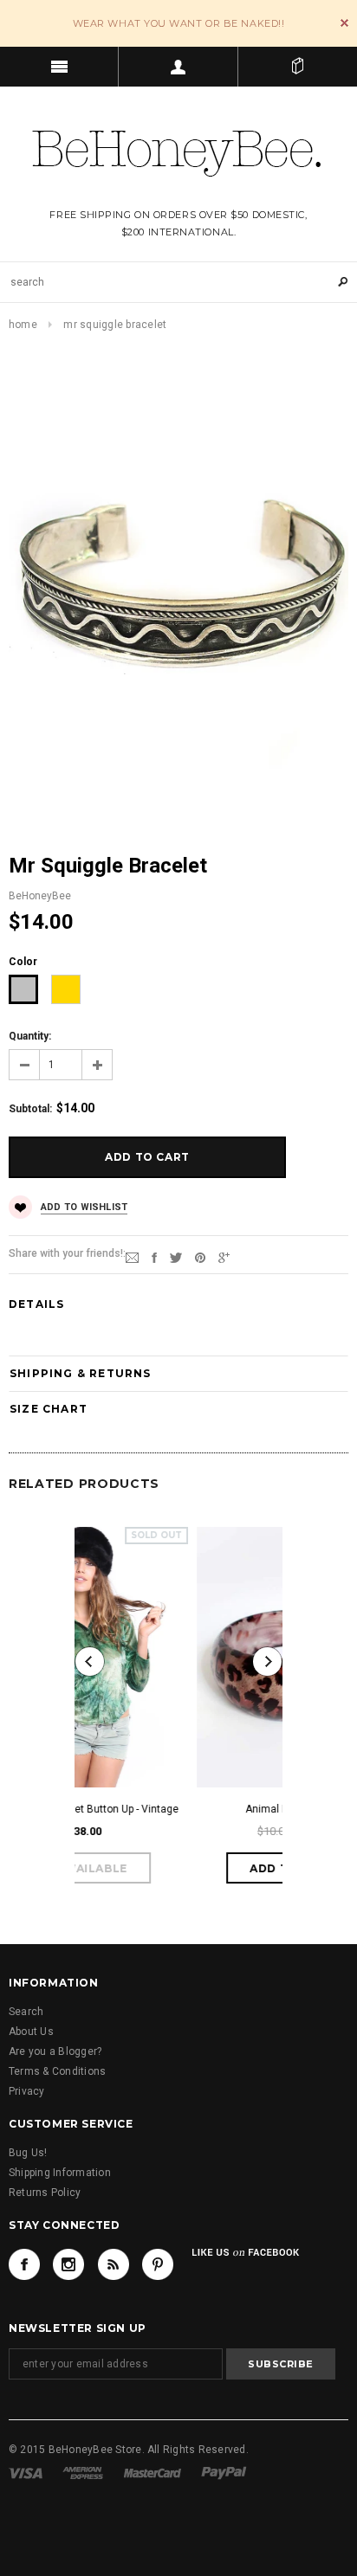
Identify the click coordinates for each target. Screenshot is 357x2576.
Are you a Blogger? (55, 2051)
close (344, 23)
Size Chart (49, 1409)
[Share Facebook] (154, 1257)
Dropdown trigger (178, 67)
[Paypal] (224, 2472)
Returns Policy (45, 2193)
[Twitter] (176, 1257)
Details (36, 1304)
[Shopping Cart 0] (298, 67)
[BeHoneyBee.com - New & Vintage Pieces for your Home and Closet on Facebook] (24, 2264)
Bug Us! (28, 2153)
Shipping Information (60, 2173)
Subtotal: (30, 1109)
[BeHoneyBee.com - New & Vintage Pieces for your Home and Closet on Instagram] (68, 2264)
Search (26, 2012)
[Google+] (224, 1257)
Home (23, 325)
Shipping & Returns (81, 1373)
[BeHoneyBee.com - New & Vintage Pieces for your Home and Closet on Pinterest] (158, 2264)
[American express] (83, 2472)
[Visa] (26, 2472)
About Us (31, 2032)
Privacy (27, 2091)
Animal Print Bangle (196, 1809)
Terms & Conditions (57, 2071)
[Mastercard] (153, 2472)
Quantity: (30, 1036)
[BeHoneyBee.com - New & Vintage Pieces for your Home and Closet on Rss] (114, 2264)
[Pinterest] (200, 1257)
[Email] (132, 1257)
